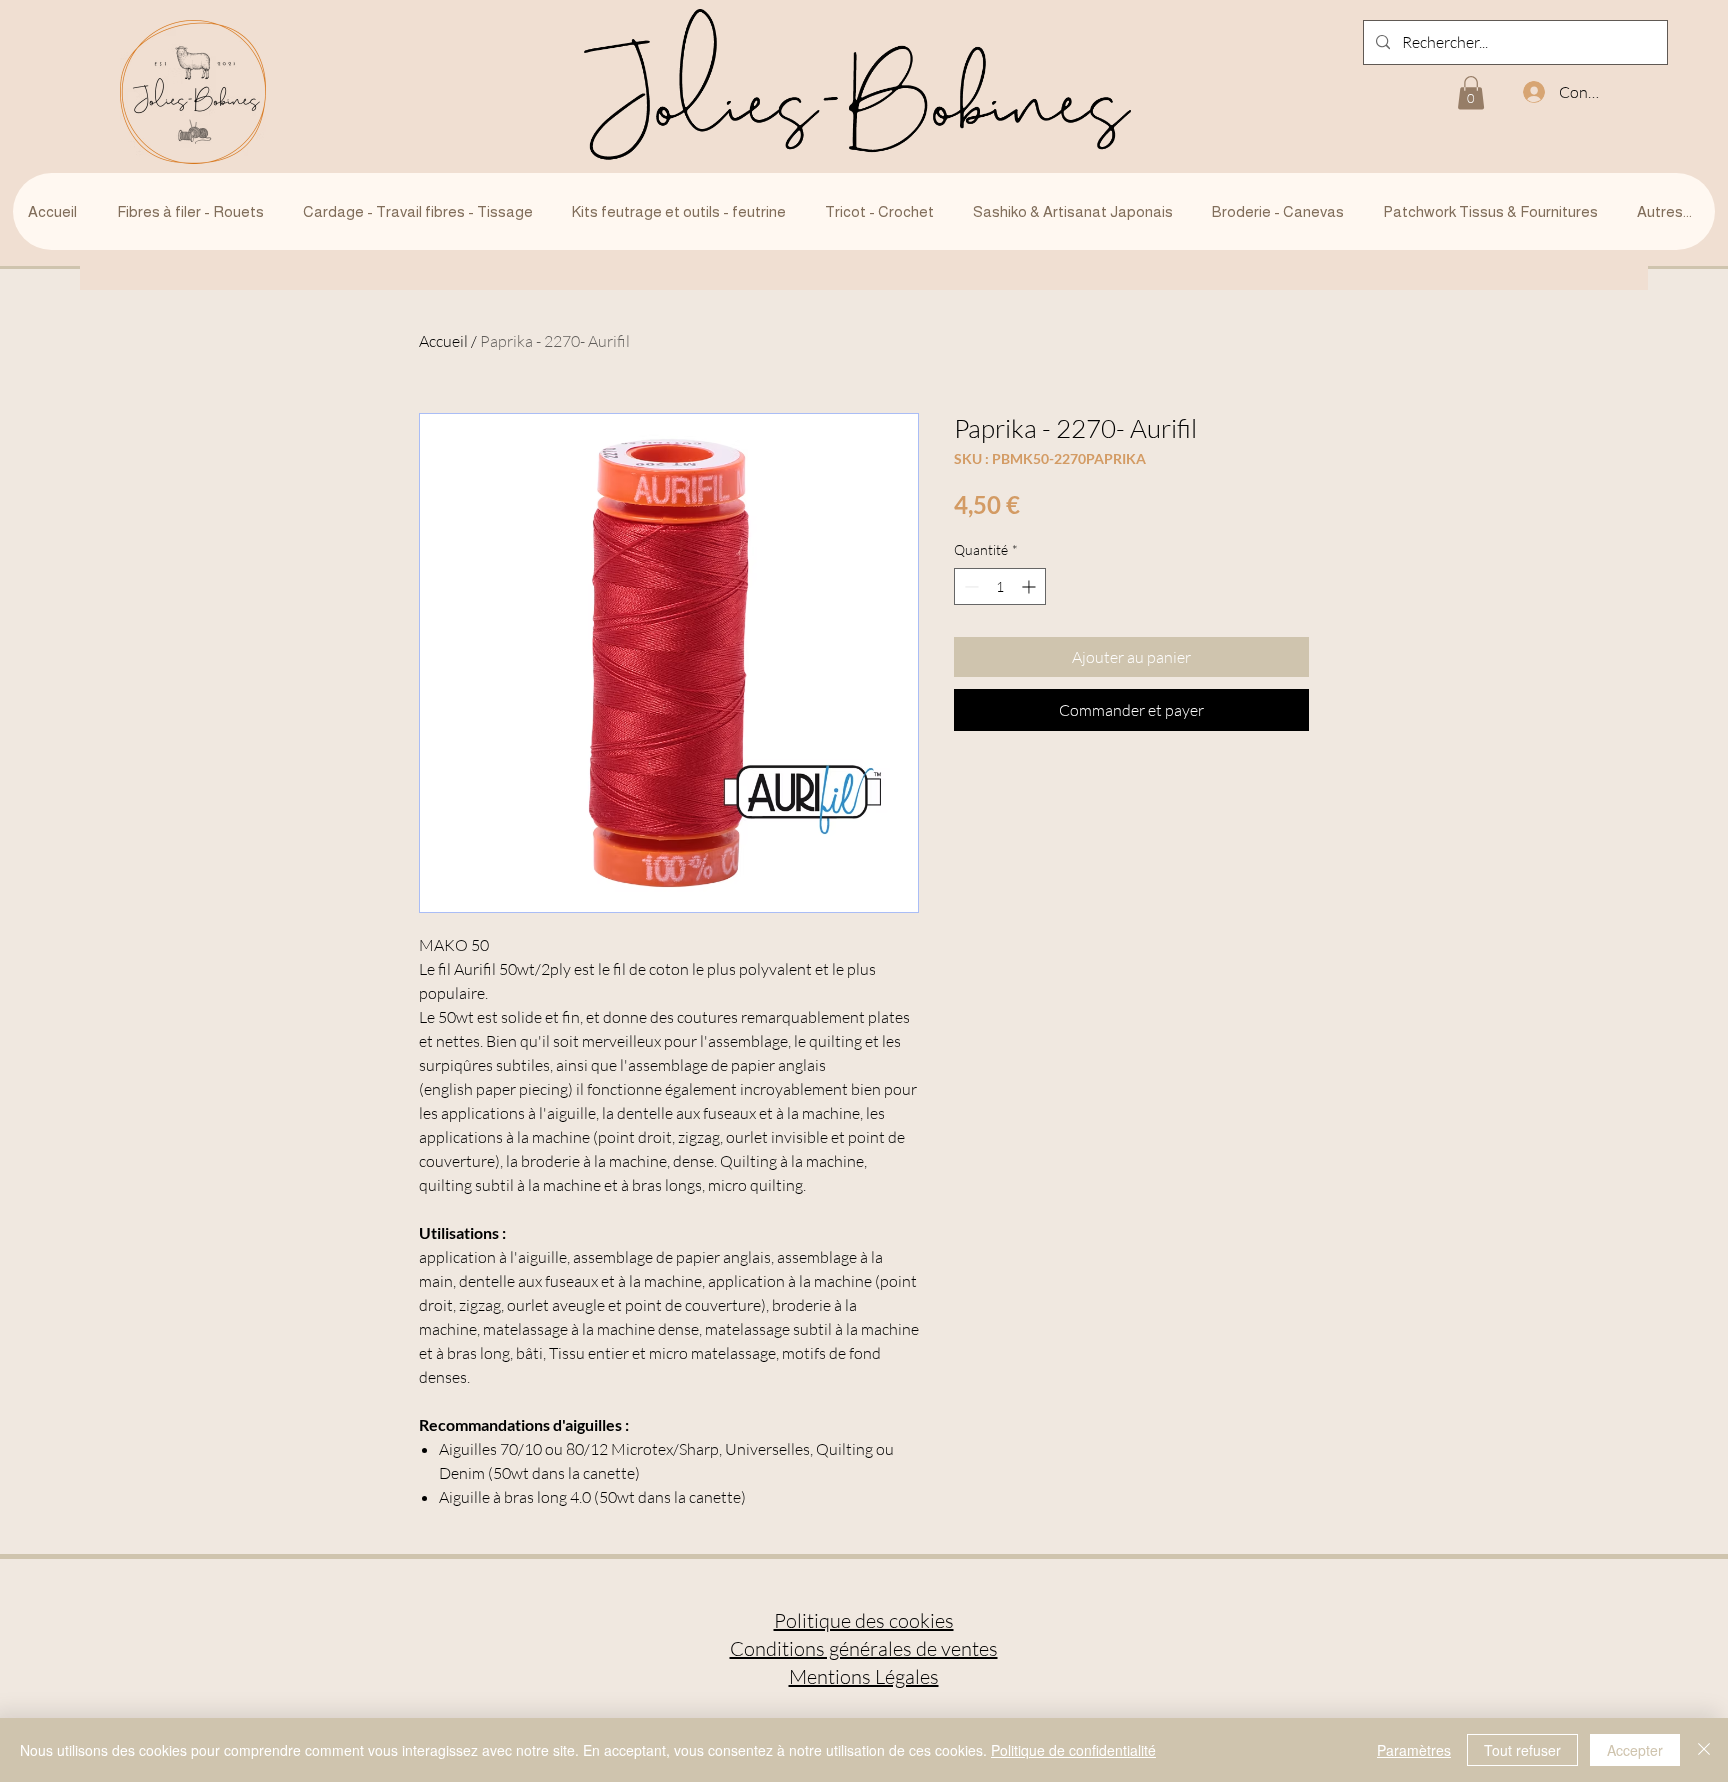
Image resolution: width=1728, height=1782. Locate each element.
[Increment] (1030, 586)
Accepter (1635, 1750)
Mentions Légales (864, 1676)
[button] (1471, 92)
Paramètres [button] (1414, 1750)
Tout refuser (1522, 1750)
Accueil (443, 341)
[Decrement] (969, 586)
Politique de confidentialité (1073, 1750)
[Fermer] (1704, 1750)
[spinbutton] (1000, 586)
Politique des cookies (864, 1620)
